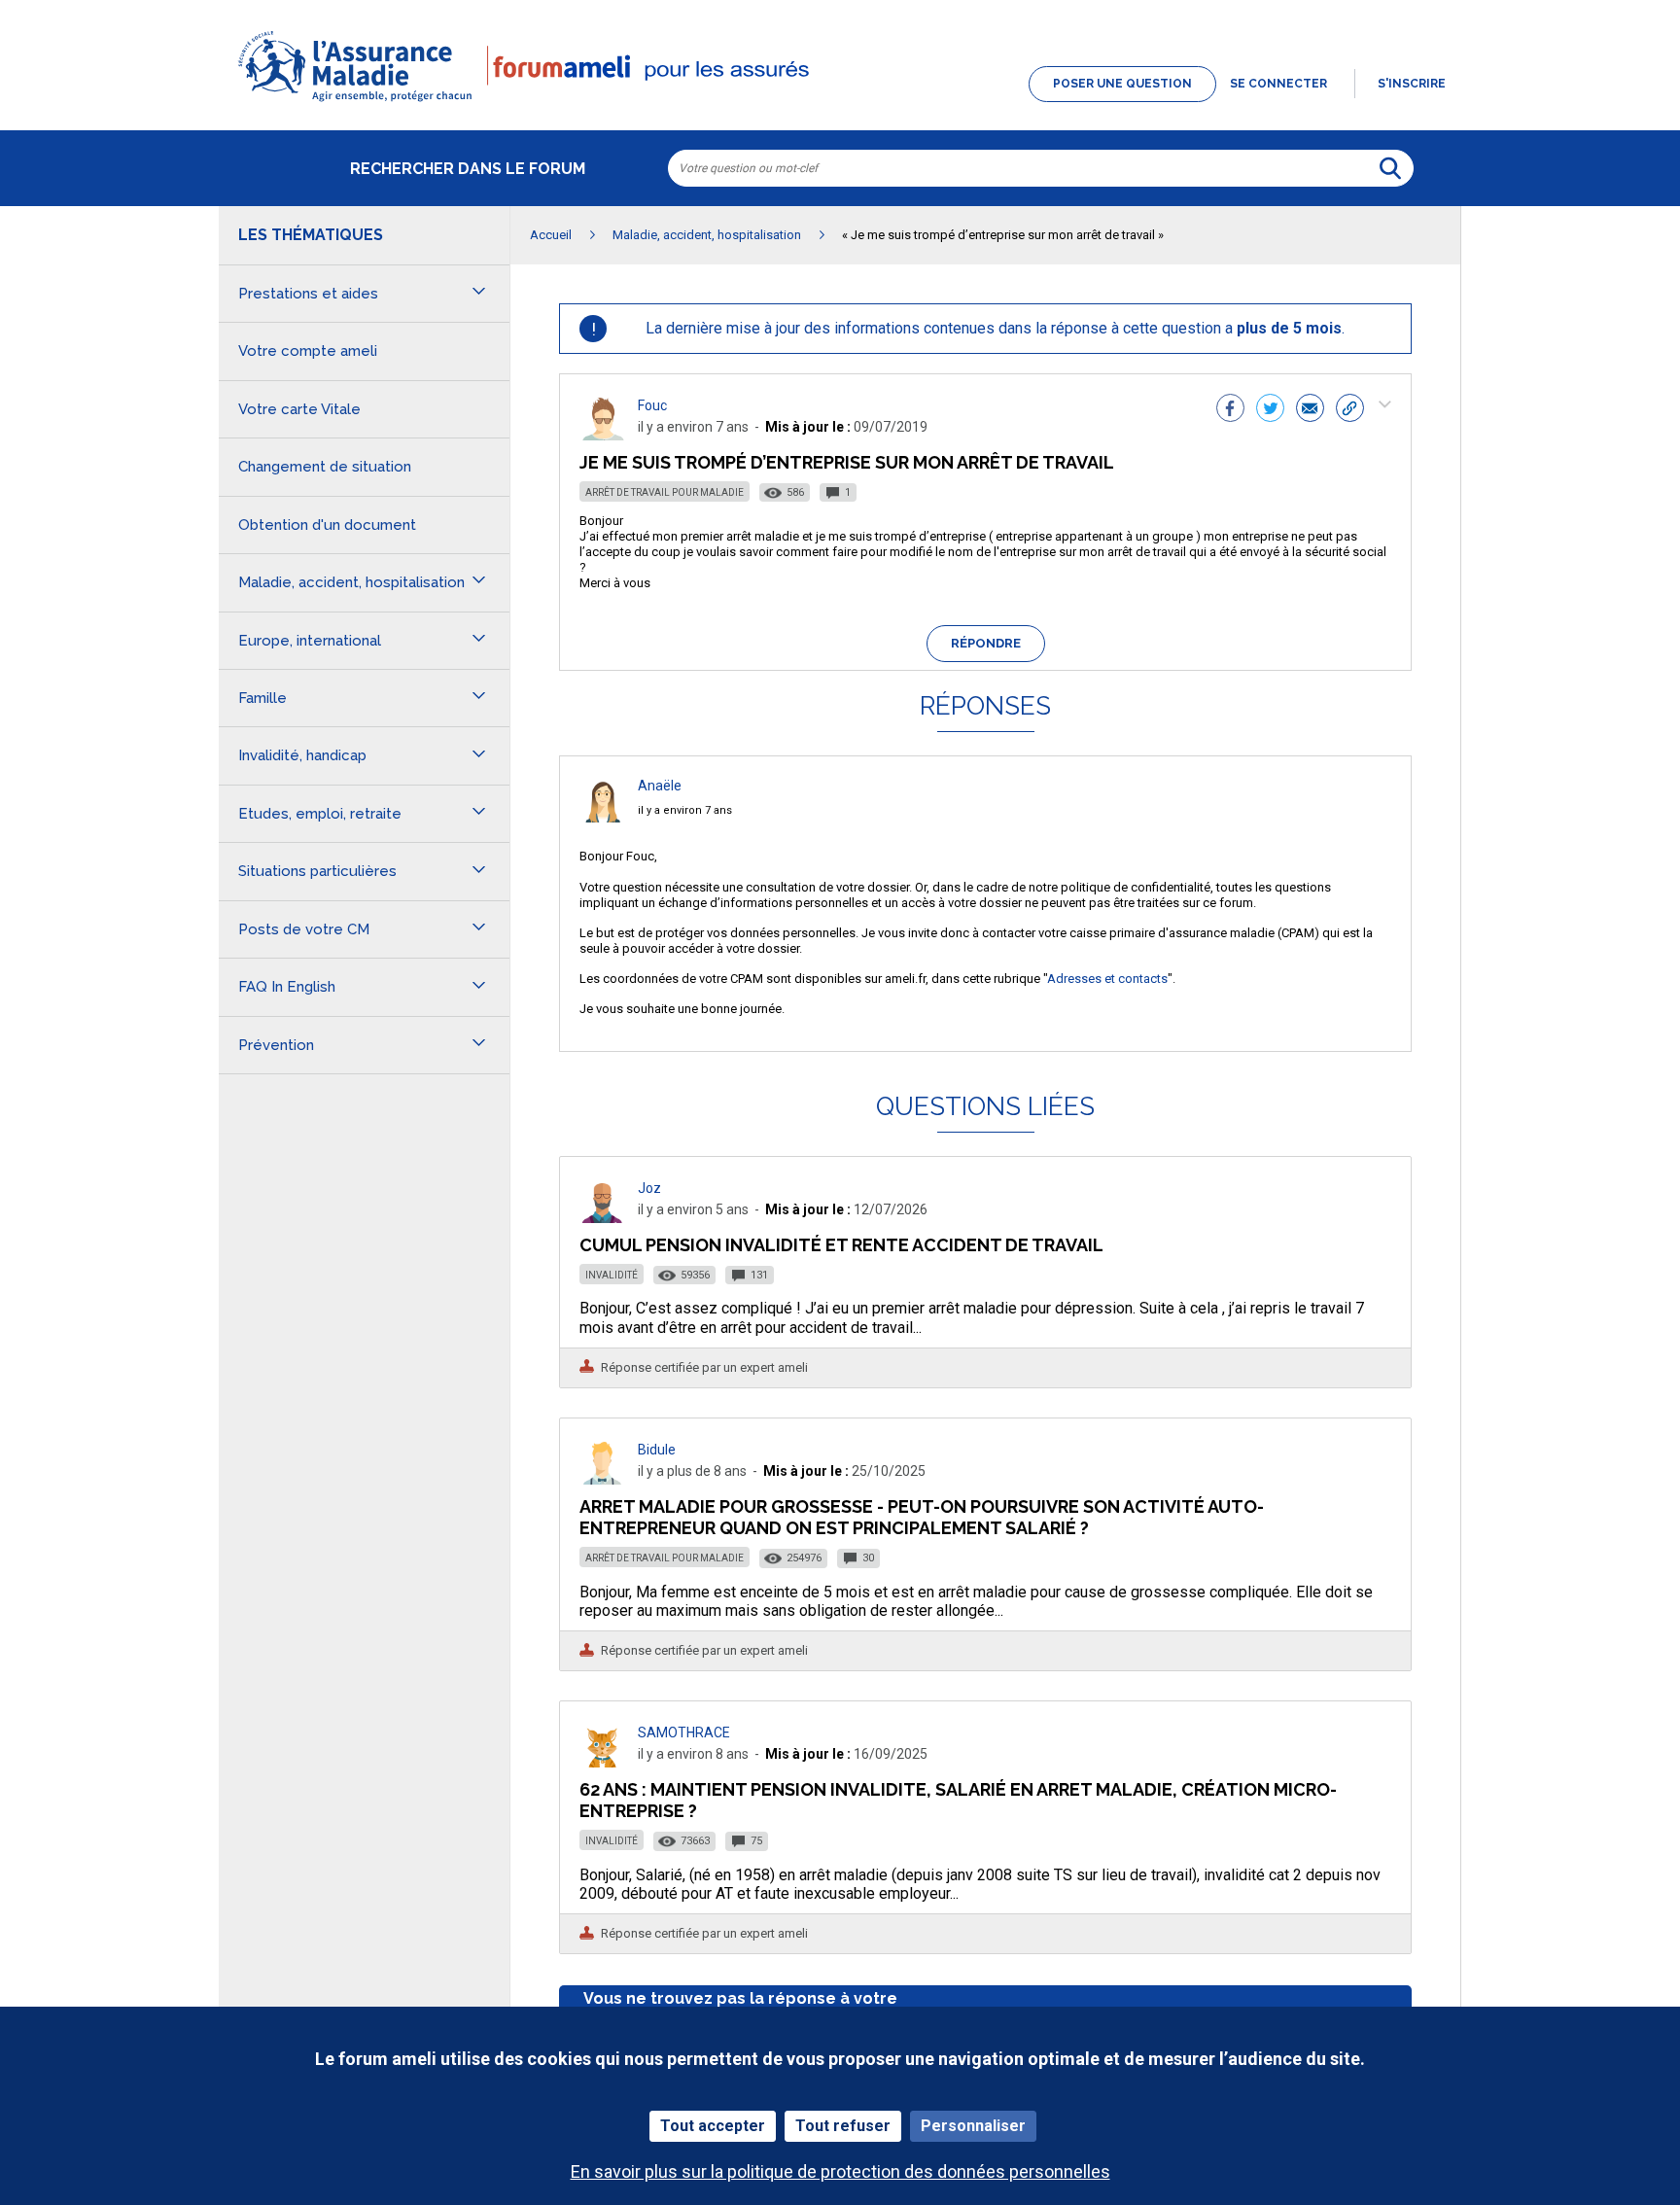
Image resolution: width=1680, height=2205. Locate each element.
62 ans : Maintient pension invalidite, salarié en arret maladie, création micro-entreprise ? (958, 1800)
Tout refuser (843, 2126)
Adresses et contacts (1107, 979)
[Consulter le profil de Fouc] (603, 435)
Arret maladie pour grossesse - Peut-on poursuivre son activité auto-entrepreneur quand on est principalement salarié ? (922, 1517)
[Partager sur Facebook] (1230, 410)
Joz (649, 1188)
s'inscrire (1412, 84)
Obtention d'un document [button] (327, 525)
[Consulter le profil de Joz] (603, 1218)
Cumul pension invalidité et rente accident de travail (841, 1245)
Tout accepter (713, 2126)
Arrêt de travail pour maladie (665, 492)
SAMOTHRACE (684, 1732)
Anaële (660, 786)
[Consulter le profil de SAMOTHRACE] (603, 1762)
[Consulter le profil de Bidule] (603, 1479)
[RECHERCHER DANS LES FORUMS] (1390, 168)
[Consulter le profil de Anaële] (603, 817)
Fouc (652, 405)
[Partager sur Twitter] (1270, 410)
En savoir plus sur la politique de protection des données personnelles (840, 2171)
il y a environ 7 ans (685, 810)
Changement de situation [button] (325, 467)
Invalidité (612, 1275)
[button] (840, 103)
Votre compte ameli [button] (308, 351)
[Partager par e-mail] (1310, 410)
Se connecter (1278, 84)
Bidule (657, 1450)
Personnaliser (973, 2126)
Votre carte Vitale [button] (299, 409)
